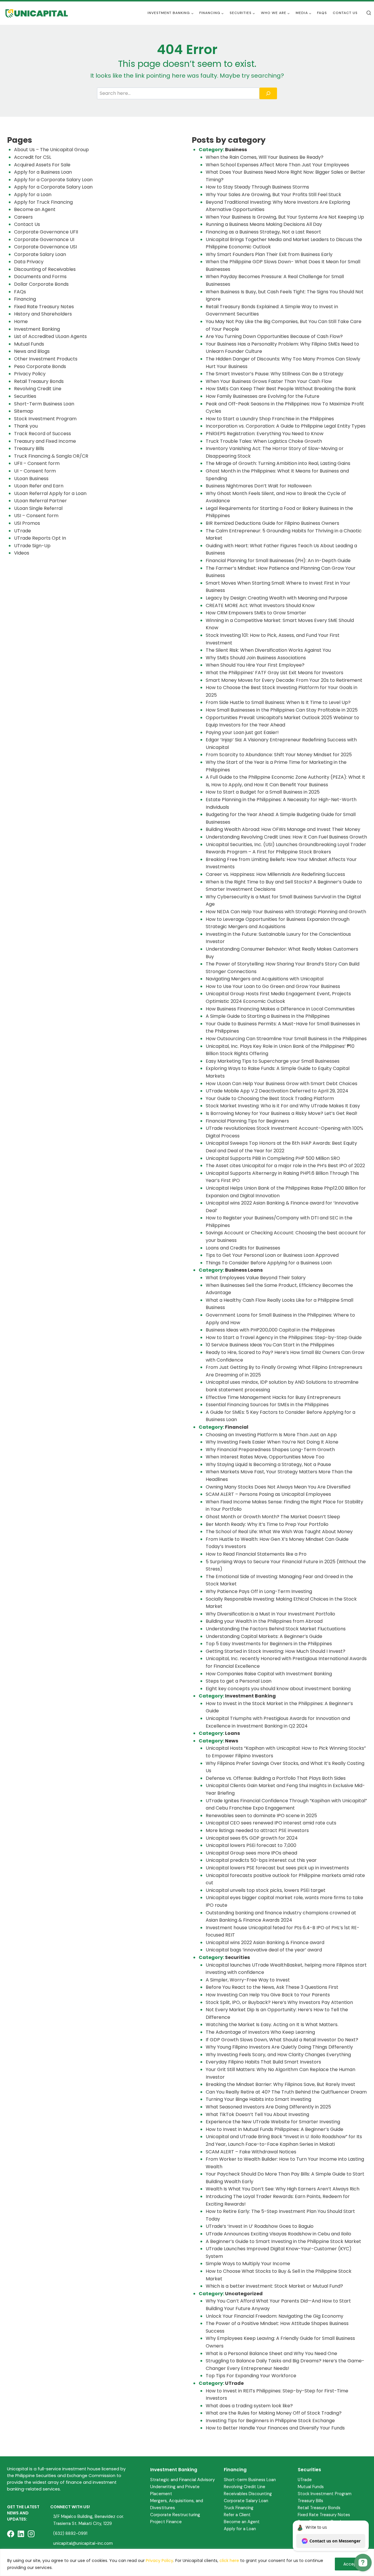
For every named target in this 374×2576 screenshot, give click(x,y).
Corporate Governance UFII (46, 232)
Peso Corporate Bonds (40, 366)
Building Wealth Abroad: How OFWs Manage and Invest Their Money (283, 829)
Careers (23, 217)
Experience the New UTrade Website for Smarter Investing (273, 2122)
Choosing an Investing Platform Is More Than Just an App (271, 1435)
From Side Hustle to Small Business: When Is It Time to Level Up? (278, 702)
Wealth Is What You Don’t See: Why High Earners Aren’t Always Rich (283, 2189)
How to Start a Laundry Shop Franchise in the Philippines (270, 419)
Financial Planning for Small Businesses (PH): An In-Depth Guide (278, 561)
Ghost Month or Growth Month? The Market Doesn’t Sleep (273, 1517)
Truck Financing (239, 2508)
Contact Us (345, 13)
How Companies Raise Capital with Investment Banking (269, 1674)
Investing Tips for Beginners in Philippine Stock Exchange (270, 2421)
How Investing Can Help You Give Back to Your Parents (268, 1995)
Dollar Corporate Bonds (41, 284)
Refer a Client (237, 2515)
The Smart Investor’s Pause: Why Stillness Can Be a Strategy (275, 374)
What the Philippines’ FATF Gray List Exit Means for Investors (275, 673)
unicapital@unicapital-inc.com (83, 2543)
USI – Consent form (36, 516)
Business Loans (244, 1270)
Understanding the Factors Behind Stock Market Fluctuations (276, 1629)
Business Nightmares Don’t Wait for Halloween (259, 486)
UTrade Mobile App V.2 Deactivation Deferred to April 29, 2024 (277, 1091)
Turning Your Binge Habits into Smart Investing (258, 2099)
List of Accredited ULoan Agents (50, 336)
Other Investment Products (46, 359)
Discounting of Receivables (45, 269)
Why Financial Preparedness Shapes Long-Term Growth (271, 1450)
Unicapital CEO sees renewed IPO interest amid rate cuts (271, 1823)
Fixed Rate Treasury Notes (44, 307)
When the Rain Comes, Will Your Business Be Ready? (265, 157)
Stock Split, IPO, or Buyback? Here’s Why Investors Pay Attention (279, 2002)
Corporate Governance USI (45, 247)
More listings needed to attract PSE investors (257, 1830)
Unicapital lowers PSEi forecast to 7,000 (251, 1845)
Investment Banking (37, 329)
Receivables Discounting (248, 2494)
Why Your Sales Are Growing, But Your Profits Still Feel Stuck (273, 195)
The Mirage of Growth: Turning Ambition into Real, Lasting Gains (278, 463)
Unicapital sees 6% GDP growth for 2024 (252, 1838)
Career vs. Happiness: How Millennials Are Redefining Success (275, 874)
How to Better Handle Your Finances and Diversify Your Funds (275, 2428)
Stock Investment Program (45, 419)
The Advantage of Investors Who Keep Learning (260, 2032)
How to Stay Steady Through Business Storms (258, 187)
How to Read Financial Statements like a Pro (256, 1554)
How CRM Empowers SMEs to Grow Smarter (256, 613)
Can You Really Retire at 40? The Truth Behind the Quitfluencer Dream (286, 2092)
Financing (25, 299)
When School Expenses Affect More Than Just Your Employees (277, 165)
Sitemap (24, 411)
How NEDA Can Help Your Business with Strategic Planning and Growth (286, 912)
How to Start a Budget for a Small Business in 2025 (263, 792)
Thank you (26, 426)
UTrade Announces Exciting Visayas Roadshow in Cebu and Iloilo (278, 2234)
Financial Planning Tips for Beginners (247, 1121)
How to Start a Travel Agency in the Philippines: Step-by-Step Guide (284, 1337)
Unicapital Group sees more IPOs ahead (251, 1853)
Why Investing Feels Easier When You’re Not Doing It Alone (272, 1442)
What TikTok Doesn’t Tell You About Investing (257, 2114)
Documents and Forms (40, 277)
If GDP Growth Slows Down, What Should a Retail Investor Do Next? (282, 2040)
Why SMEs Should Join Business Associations (256, 658)
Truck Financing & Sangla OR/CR (51, 456)
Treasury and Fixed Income (45, 441)
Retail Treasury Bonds (39, 381)
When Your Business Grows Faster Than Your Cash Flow (269, 381)
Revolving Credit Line (38, 389)
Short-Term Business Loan (44, 404)
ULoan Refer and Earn (39, 486)
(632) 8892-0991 (70, 2533)
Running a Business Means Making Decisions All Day (264, 224)
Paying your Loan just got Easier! (242, 732)
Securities (25, 396)
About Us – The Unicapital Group (51, 150)
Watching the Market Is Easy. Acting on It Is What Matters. (272, 2025)
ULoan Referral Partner (40, 501)
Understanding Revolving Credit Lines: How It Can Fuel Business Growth (286, 837)
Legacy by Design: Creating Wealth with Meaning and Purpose (277, 598)
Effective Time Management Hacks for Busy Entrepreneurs (273, 1397)
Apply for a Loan (33, 195)
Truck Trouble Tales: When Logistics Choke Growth (264, 441)
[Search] (268, 93)
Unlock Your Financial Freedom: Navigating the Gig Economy (275, 2316)
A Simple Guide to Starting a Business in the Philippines (268, 1016)
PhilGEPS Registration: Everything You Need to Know (265, 434)
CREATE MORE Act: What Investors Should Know (260, 605)
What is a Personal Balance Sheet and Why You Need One (271, 2353)
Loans (232, 1733)
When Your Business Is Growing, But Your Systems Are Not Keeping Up (285, 217)
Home (21, 321)
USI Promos (27, 523)
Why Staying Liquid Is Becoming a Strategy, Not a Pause (268, 1464)
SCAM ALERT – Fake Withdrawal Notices (251, 2152)
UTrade (22, 531)
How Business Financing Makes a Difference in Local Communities (280, 1009)
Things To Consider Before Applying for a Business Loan (269, 1263)
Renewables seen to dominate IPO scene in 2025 (261, 1816)
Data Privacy (29, 262)
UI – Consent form (35, 471)
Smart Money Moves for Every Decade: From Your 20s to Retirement (284, 680)
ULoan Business (31, 479)
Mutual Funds (29, 344)
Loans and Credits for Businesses (243, 1248)
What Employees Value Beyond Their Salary (256, 1278)
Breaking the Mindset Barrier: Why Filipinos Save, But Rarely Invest (280, 2084)
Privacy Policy (160, 2561)
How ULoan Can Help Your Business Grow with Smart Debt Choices (282, 1084)
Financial (237, 1427)
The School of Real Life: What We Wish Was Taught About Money (279, 1532)
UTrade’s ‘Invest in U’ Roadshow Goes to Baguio (260, 2226)
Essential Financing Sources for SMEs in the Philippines (267, 1405)
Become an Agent (35, 209)
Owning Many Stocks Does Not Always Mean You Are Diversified (278, 1487)
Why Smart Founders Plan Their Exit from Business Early (269, 254)
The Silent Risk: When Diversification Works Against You (268, 650)
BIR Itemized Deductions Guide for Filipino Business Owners (272, 523)
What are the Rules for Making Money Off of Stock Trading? (274, 2413)
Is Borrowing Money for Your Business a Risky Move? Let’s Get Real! (282, 1113)
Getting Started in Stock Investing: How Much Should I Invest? (276, 1651)
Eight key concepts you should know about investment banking (278, 1689)
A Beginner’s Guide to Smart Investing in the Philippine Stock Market (283, 2241)
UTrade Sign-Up (32, 546)
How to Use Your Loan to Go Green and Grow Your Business (273, 986)
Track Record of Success (43, 434)
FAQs (322, 13)
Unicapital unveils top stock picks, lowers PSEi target (266, 1890)
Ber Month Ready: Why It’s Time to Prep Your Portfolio (267, 1524)
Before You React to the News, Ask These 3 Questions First (272, 1987)
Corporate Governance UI (44, 239)
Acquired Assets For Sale (42, 165)
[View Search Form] (369, 13)
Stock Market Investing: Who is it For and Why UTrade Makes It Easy (283, 1106)
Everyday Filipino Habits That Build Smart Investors (263, 2062)
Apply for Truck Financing (43, 202)
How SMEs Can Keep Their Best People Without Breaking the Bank (281, 389)
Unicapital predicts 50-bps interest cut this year (261, 1860)
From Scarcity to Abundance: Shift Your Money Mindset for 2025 (279, 755)
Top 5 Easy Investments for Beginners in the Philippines (269, 1644)
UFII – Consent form (37, 463)
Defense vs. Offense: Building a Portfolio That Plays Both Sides (276, 1778)
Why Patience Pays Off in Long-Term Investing (259, 1591)
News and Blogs (32, 351)
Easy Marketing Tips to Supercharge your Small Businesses (273, 1061)
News (232, 1741)
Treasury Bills (29, 448)
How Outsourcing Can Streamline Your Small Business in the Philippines (286, 1039)
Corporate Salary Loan (40, 254)
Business (236, 150)
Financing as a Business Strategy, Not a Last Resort (263, 232)
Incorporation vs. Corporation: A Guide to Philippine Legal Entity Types (286, 426)
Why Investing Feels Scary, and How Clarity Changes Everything (278, 2055)
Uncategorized (244, 2294)
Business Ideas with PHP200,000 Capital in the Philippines (270, 1330)
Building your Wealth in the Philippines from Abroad (264, 1621)
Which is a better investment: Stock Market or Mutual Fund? (274, 2286)
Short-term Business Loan (250, 2480)
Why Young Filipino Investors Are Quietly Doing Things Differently (279, 2047)
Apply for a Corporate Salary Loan (53, 180)
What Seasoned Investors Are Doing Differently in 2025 (268, 2107)
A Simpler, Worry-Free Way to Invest (248, 1980)
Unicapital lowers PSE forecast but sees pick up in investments (277, 1868)
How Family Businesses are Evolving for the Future (263, 396)
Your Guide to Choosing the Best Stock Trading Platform (270, 1098)
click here (229, 2561)
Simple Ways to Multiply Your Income (248, 2264)
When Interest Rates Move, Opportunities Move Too (265, 1457)
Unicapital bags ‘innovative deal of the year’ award (264, 1950)
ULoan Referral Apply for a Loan (50, 493)
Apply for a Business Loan (43, 172)
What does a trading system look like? (249, 2406)
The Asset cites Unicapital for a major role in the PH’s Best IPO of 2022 (285, 1166)
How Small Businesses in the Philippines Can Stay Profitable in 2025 (282, 710)
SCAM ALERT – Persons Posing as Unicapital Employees (268, 1494)
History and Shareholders (43, 314)
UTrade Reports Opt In (40, 538)
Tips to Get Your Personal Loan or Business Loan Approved (272, 1255)
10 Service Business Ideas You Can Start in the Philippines (270, 1345)
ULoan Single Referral (38, 508)
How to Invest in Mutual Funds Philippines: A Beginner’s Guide (275, 2129)
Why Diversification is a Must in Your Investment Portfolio (270, 1614)
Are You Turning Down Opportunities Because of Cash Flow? (274, 336)
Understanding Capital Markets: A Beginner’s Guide (264, 1636)
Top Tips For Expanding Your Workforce (251, 2376)
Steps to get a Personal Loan (239, 1681)
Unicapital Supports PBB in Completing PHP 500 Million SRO (273, 1158)
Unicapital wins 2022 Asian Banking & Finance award (265, 1943)
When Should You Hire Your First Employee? (255, 665)
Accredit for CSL (33, 157)
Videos (22, 553)
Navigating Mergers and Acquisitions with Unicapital (265, 979)
